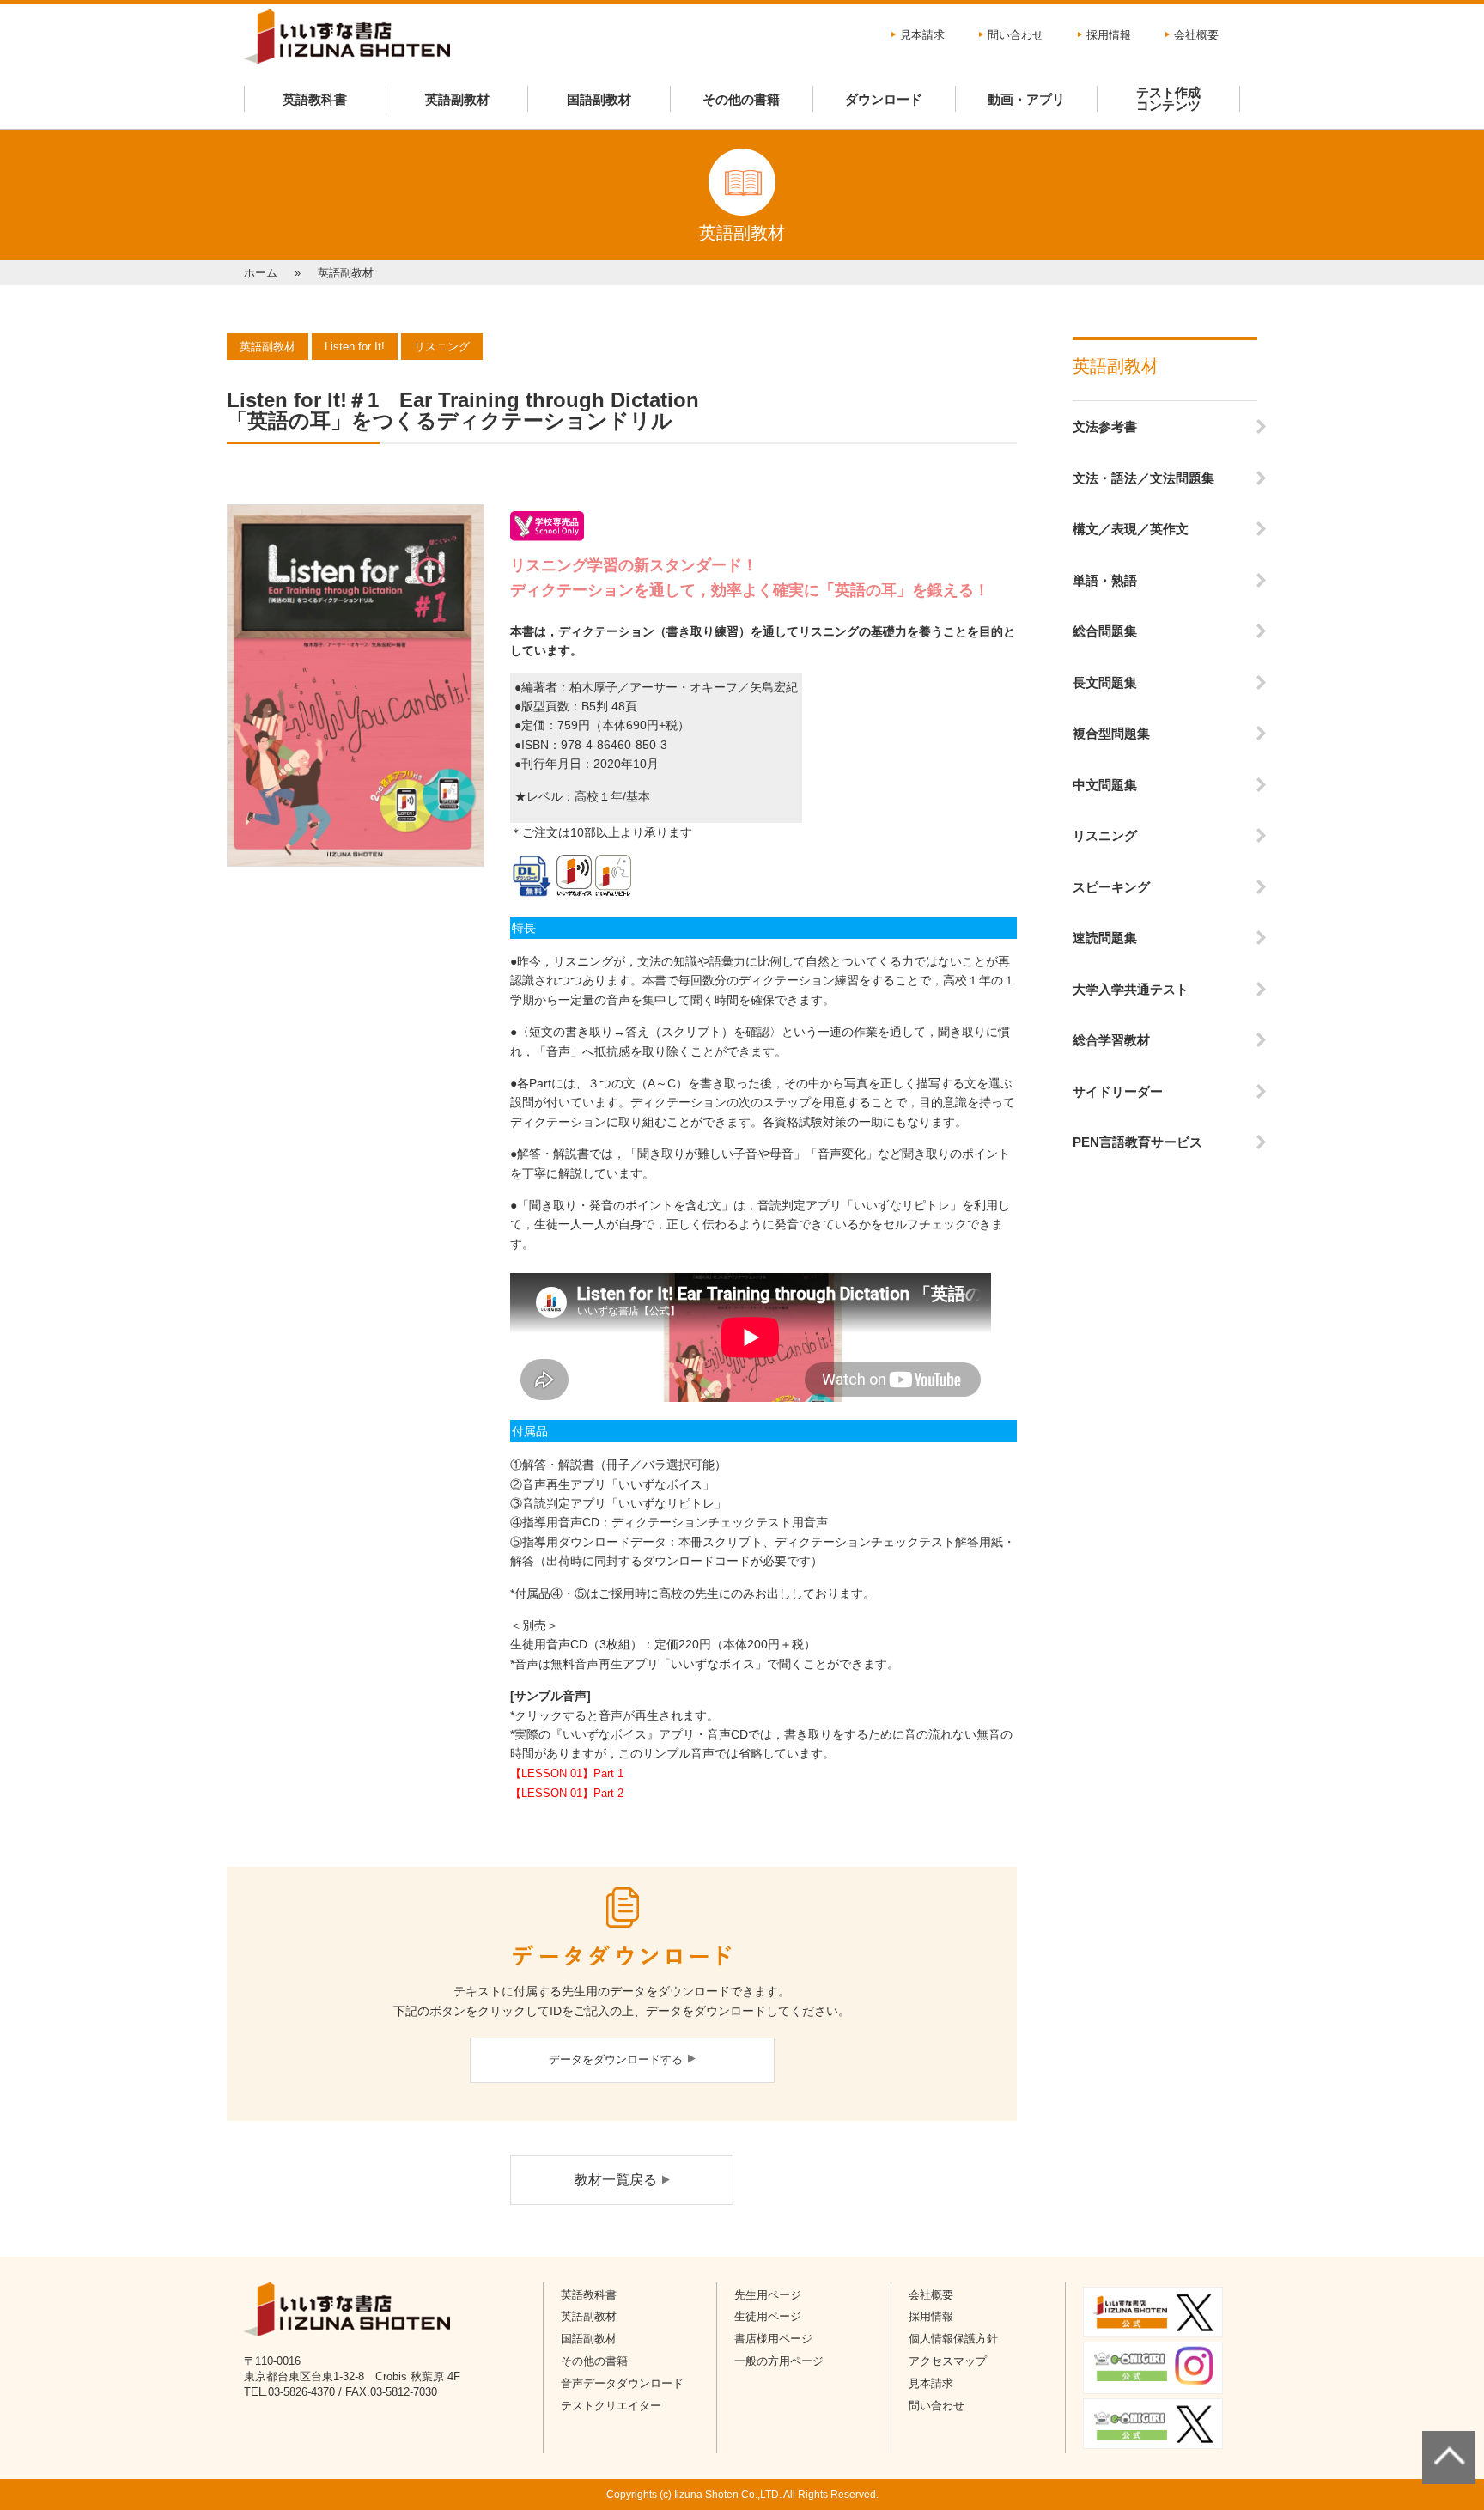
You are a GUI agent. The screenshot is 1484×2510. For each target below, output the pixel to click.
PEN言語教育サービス (1137, 1142)
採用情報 (1109, 35)
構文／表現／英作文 (1131, 529)
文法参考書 (1105, 426)
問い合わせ (1016, 35)
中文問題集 (1105, 785)
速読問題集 (1105, 938)
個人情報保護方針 (953, 2339)
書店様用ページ (773, 2339)
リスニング (1105, 835)
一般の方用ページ (779, 2361)
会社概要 (1196, 35)
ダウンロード (884, 99)
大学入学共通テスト (1131, 989)
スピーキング (1111, 887)
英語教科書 (315, 99)
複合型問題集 (1111, 733)
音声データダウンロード (622, 2383)
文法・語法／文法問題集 (1143, 478)
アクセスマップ (948, 2361)
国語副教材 (599, 99)
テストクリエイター (611, 2406)
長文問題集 (1105, 682)
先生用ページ (768, 2295)
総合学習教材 (1111, 1040)
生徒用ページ (768, 2316)
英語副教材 (457, 99)
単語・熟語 (1105, 580)
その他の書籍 (741, 99)
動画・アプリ (1026, 99)
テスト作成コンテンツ (1168, 99)
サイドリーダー (1118, 1091)
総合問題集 (1105, 631)
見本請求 (922, 35)
